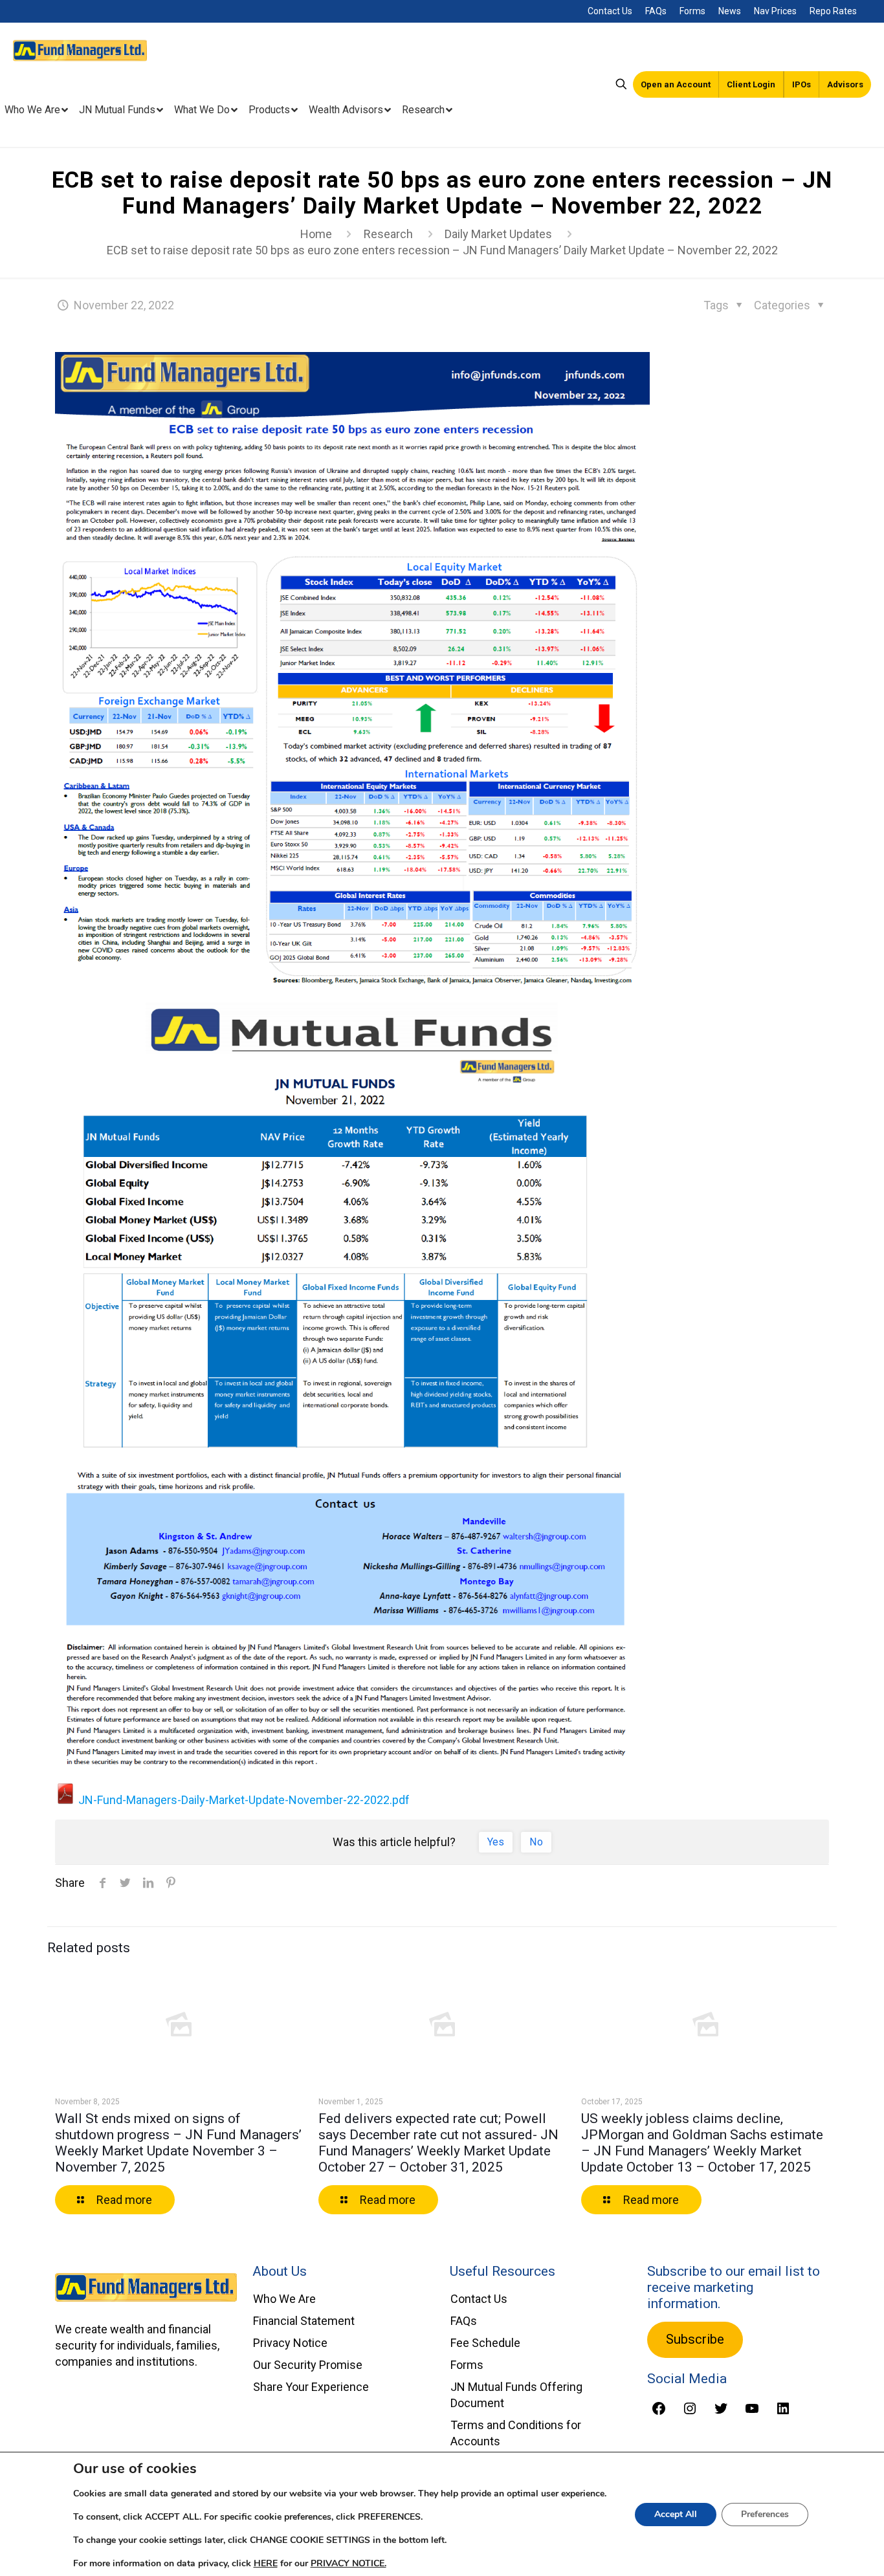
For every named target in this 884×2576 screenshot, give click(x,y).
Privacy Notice (290, 2343)
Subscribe (695, 2339)
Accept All (676, 2514)
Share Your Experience (311, 2387)
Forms (692, 11)
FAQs (656, 11)
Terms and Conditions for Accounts (516, 2433)
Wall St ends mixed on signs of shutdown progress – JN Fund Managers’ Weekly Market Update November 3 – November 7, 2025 (178, 2143)
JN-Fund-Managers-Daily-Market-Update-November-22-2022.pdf (243, 1800)
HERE (266, 2563)
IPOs (801, 84)
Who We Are (284, 2299)
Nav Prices (775, 11)
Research (388, 234)
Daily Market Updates (498, 234)
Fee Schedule (485, 2343)
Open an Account (676, 84)
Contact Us (610, 11)
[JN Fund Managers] (80, 49)
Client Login (751, 84)
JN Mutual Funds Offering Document (516, 2395)
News (730, 11)
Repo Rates (833, 11)
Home (316, 234)
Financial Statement (304, 2321)
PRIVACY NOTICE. (348, 2563)
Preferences (765, 2514)
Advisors (845, 84)
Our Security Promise (308, 2365)
